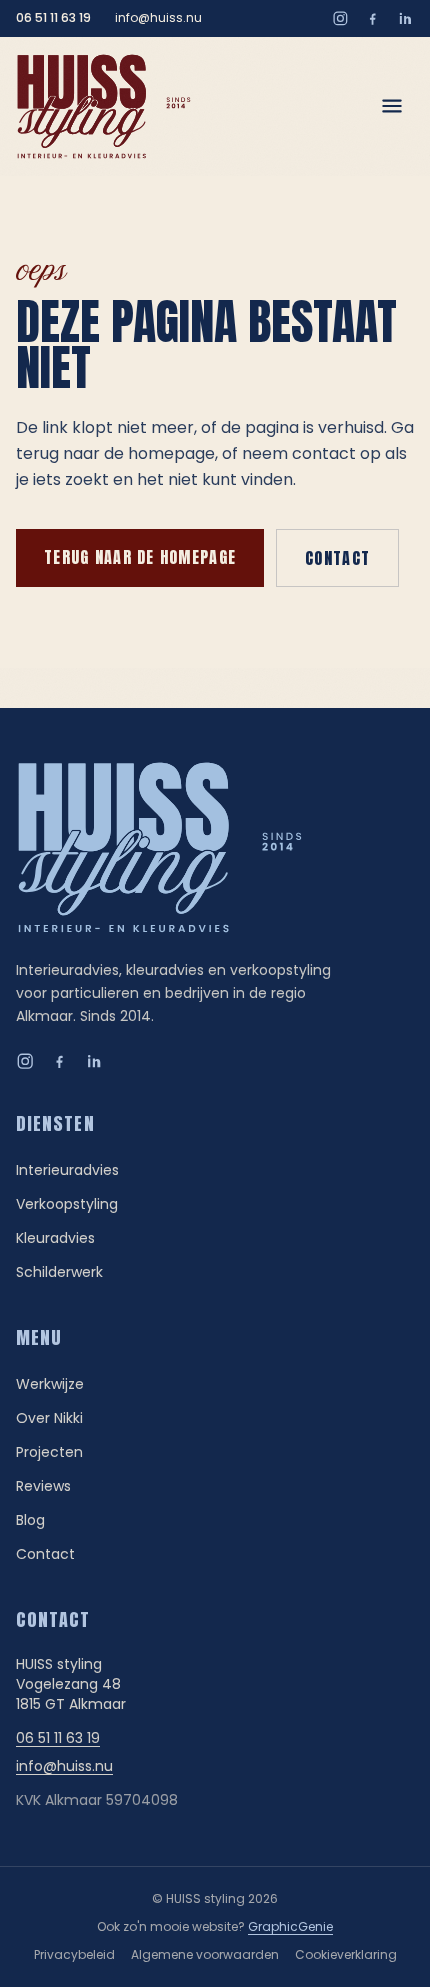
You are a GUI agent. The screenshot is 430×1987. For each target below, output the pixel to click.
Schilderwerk (59, 1272)
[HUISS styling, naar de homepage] (104, 106)
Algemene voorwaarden (205, 1954)
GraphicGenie (290, 1926)
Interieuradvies (67, 1170)
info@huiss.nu (158, 18)
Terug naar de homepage (140, 557)
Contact (337, 558)
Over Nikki (49, 1418)
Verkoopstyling (67, 1204)
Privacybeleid (74, 1954)
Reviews (43, 1486)
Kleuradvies (55, 1238)
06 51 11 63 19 (53, 18)
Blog (30, 1520)
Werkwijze (50, 1384)
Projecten (49, 1452)
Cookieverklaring (346, 1954)
